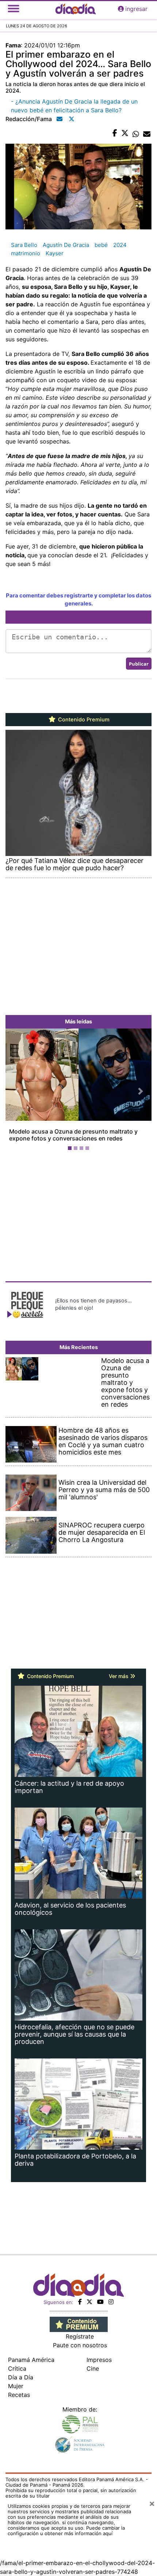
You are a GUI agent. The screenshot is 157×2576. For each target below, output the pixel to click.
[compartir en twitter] (125, 133)
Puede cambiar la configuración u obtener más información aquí (66, 2531)
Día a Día (21, 2377)
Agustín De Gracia (66, 245)
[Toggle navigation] (14, 9)
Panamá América (31, 2360)
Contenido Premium (83, 720)
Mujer (16, 2386)
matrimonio (26, 253)
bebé (101, 245)
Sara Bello (24, 245)
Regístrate (80, 2336)
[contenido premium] (79, 2324)
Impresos (99, 2360)
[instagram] (111, 2302)
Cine (93, 2368)
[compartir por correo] (147, 133)
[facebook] (80, 2302)
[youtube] (100, 2302)
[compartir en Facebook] (115, 133)
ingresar (136, 9)
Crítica (17, 2368)
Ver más (119, 1676)
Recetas (19, 2395)
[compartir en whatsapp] (136, 133)
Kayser (55, 253)
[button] (16, 1091)
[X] (89, 2302)
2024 (120, 245)
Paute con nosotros (80, 2345)
